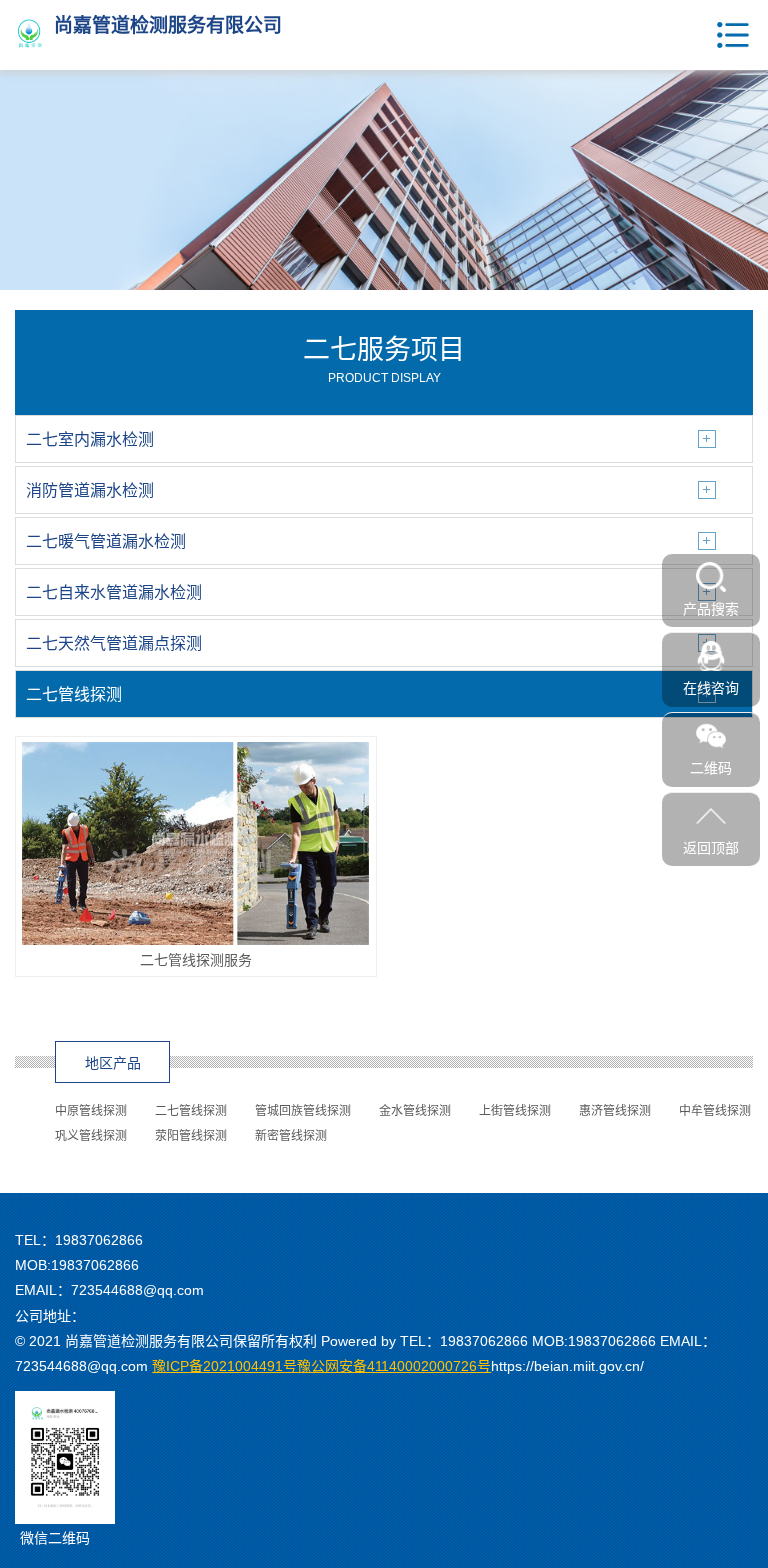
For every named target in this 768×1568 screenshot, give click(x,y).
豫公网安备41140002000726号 (321, 1366)
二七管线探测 (191, 1111)
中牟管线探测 (715, 1111)
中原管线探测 (91, 1111)
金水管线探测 (415, 1111)
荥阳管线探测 (191, 1136)
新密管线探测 (291, 1136)
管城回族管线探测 (303, 1111)
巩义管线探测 (91, 1136)
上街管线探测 (515, 1111)
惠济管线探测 (615, 1111)
